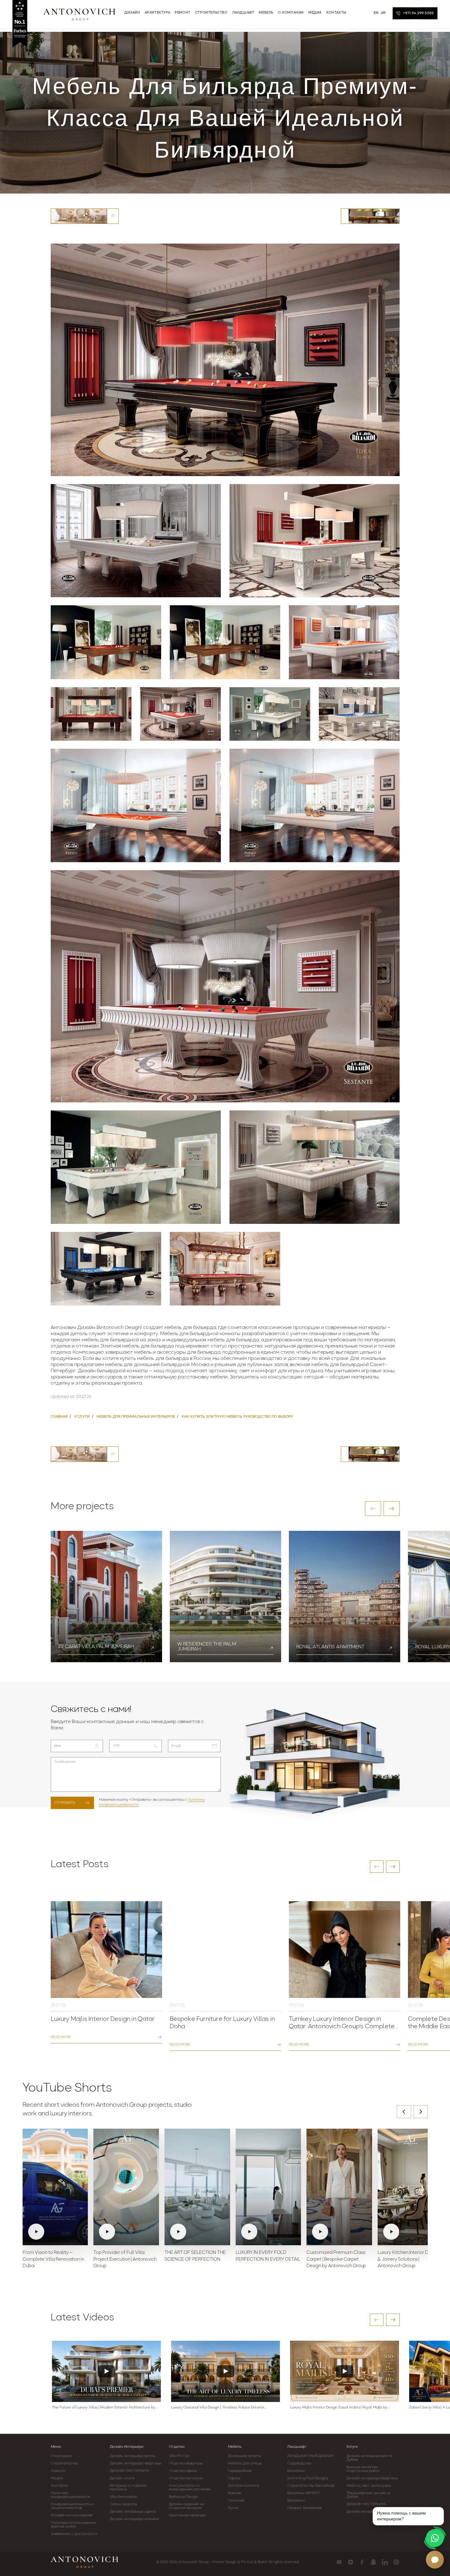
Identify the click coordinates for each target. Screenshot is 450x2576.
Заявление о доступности (74, 2534)
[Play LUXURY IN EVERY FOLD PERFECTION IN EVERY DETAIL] (268, 2187)
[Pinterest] (396, 2562)
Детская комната (243, 2486)
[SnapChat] (373, 2562)
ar (383, 13)
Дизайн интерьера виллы (133, 2456)
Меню (56, 2447)
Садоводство (299, 2463)
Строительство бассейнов (311, 2486)
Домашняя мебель (244, 2456)
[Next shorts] (421, 2112)
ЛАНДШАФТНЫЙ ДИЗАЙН (311, 2456)
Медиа (57, 2478)
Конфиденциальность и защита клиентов (72, 2506)
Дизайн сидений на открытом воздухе (186, 2506)
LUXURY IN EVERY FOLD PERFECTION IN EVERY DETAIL (268, 2256)
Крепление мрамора (187, 2515)
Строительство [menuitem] (211, 13)
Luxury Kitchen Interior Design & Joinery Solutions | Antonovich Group (409, 2260)
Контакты (59, 2486)
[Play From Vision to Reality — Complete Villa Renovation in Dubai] (55, 2187)
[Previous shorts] (404, 2112)
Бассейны (296, 2471)
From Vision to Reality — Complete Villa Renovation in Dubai (53, 2260)
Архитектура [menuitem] (158, 13)
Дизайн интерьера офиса (133, 2512)
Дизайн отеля (122, 2478)
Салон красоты (123, 2504)
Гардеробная (240, 2471)
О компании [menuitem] (291, 13)
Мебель (235, 2447)
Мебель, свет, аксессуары (369, 2486)
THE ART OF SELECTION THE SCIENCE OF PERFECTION (195, 2256)
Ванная (234, 2493)
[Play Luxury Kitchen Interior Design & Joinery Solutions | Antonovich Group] (410, 2187)
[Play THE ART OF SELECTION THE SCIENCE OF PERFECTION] (197, 2187)
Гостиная (236, 2501)
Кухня (233, 2508)
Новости (58, 2471)
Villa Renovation (124, 2497)
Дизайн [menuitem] (132, 13)
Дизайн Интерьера (126, 2447)
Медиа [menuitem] (315, 13)
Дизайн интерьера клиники (134, 2519)
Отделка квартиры (186, 2463)
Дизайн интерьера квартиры (136, 2463)
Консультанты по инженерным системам (190, 2488)
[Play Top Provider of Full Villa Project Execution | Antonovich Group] (126, 2187)
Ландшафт (297, 2447)
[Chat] (435, 2560)
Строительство (64, 2463)
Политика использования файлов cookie (73, 2525)
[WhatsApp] (435, 2538)
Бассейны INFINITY (304, 2493)
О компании (61, 2456)
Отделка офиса (183, 2471)
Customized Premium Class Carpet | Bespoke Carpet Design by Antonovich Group (336, 2260)
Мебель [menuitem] (266, 13)
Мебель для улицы (245, 2463)
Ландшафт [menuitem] (243, 13)
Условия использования (72, 2515)
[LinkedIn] (385, 2562)
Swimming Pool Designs (308, 2478)
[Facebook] (362, 2562)
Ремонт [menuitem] (183, 13)
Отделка (177, 2447)
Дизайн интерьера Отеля (369, 2512)
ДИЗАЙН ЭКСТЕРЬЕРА (130, 2471)
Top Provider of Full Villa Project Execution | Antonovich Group (125, 2260)
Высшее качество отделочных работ (363, 2469)
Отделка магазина (186, 2478)
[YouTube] (339, 2562)
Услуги (352, 2447)
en (376, 13)
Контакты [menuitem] (336, 13)
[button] (373, 1509)
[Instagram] (351, 2562)
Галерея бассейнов (304, 2508)
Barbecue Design (183, 2497)
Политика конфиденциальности (71, 2495)
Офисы (234, 2478)
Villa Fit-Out (179, 2456)
